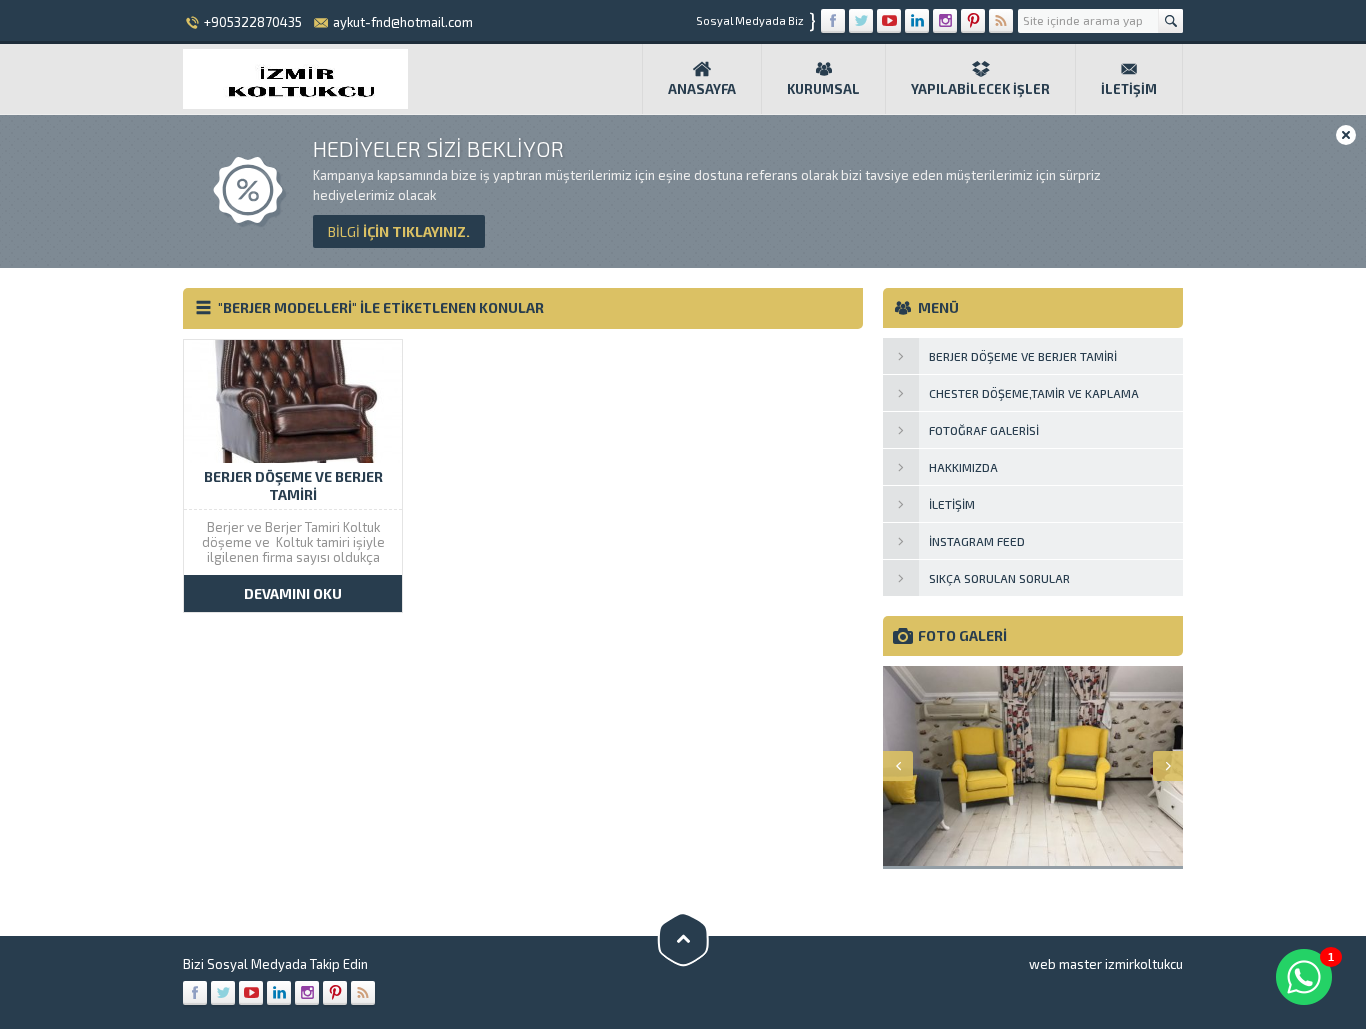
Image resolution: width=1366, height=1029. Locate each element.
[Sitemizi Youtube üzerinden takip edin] (889, 21)
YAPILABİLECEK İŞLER (980, 89)
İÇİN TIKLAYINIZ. (399, 231)
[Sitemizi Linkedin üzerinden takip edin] (917, 21)
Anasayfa (702, 89)
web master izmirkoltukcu (1106, 964)
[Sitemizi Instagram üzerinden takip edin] (945, 21)
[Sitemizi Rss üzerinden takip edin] (1001, 21)
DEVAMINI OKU (293, 593)
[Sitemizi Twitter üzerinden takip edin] (861, 21)
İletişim (1129, 89)
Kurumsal (823, 89)
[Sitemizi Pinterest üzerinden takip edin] (973, 21)
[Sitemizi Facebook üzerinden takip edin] (833, 21)
